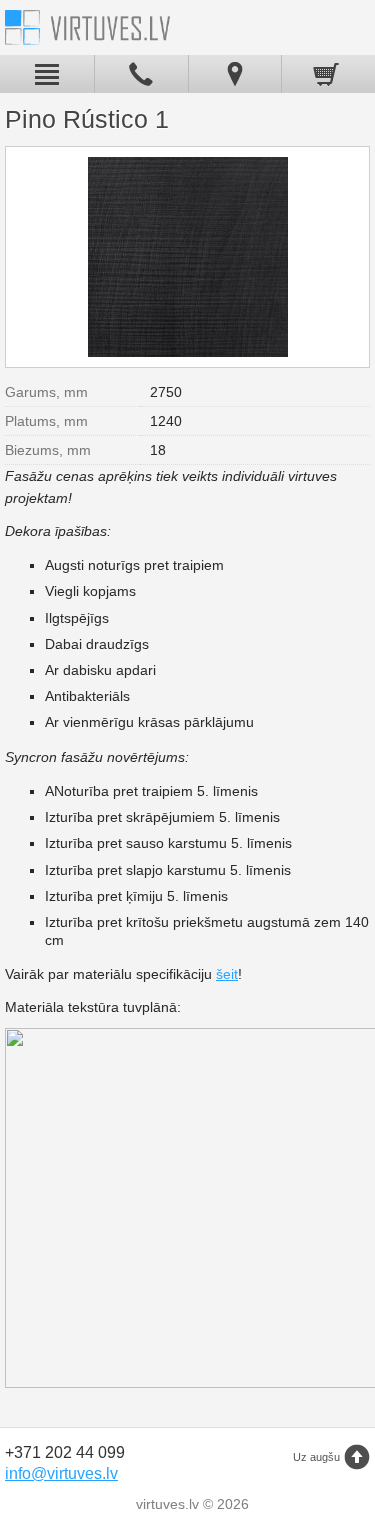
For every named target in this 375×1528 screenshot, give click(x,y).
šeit (227, 974)
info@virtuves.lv (61, 1473)
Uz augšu (316, 1457)
